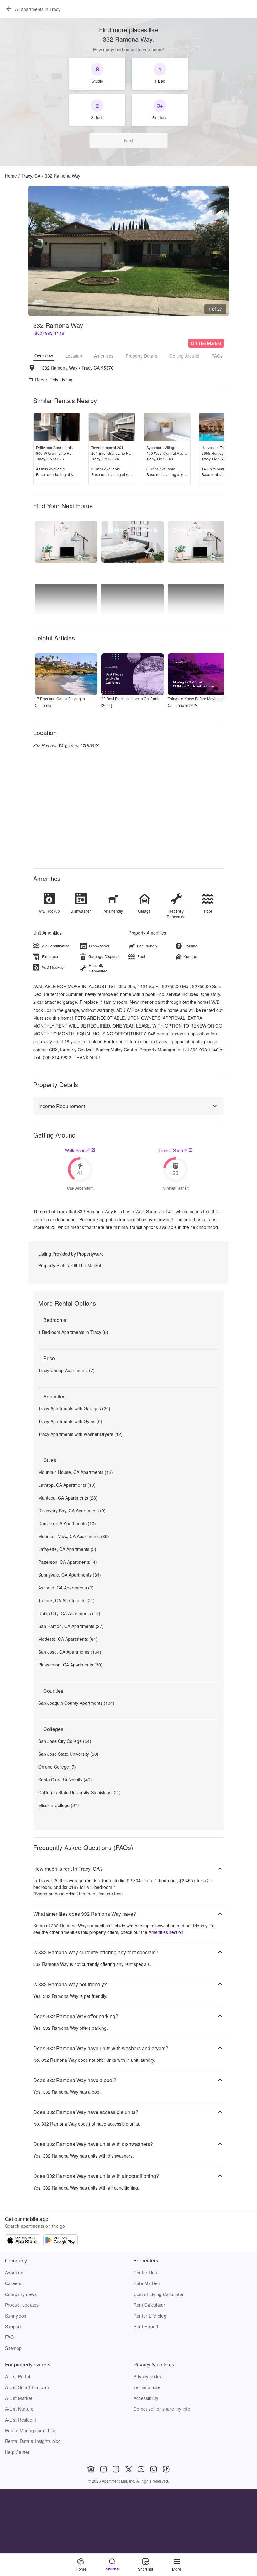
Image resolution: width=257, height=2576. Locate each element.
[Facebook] (116, 2469)
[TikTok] (166, 2469)
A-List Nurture (19, 2409)
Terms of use (147, 2387)
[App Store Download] (22, 2241)
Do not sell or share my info (162, 2409)
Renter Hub (145, 2273)
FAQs (217, 356)
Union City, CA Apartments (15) (69, 1613)
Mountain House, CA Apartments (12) (76, 1472)
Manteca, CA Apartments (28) (68, 1498)
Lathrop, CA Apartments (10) (67, 1485)
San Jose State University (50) (68, 1754)
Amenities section (166, 1932)
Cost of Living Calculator (159, 2294)
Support (13, 2326)
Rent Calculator (149, 2305)
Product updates (22, 2305)
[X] (128, 2469)
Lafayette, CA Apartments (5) (67, 1549)
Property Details (142, 356)
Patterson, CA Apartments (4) (68, 1562)
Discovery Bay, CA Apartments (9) (72, 1511)
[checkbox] (97, 74)
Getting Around (184, 356)
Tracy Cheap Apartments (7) (66, 1370)
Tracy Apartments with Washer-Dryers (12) (80, 1434)
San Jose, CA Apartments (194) (70, 1652)
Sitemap (13, 2348)
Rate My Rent (148, 2283)
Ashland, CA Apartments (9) (66, 1588)
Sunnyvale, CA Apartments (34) (70, 1575)
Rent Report (146, 2326)
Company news (21, 2294)
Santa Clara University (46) (65, 1780)
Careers (13, 2283)
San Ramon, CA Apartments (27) (71, 1626)
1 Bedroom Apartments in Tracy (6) (73, 1332)
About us (14, 2273)
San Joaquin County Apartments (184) (76, 1703)
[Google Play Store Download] (60, 2241)
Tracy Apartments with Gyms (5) (70, 1421)
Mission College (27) (59, 1805)
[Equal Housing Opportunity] (91, 2469)
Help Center (17, 2452)
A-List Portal (18, 2376)
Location (74, 356)
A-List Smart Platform (27, 2387)
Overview (44, 355)
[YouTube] (141, 2469)
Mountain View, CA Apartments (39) (74, 1536)
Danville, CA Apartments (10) (67, 1523)
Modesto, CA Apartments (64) (68, 1639)
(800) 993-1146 (49, 333)
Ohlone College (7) (57, 1767)
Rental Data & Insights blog (33, 2441)
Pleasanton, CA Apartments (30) (70, 1665)
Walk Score (77, 1150)
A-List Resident (21, 2420)
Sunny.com (16, 2316)
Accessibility (146, 2398)
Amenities (104, 356)
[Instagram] (154, 2469)
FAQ (10, 2337)
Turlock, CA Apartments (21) (66, 1600)
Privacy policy (147, 2376)
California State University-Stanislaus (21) (79, 1792)
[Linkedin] (103, 2469)
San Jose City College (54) (65, 1741)
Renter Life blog (150, 2316)
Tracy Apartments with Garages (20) (74, 1408)
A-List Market (19, 2398)
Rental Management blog (31, 2430)
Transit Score (173, 1150)
